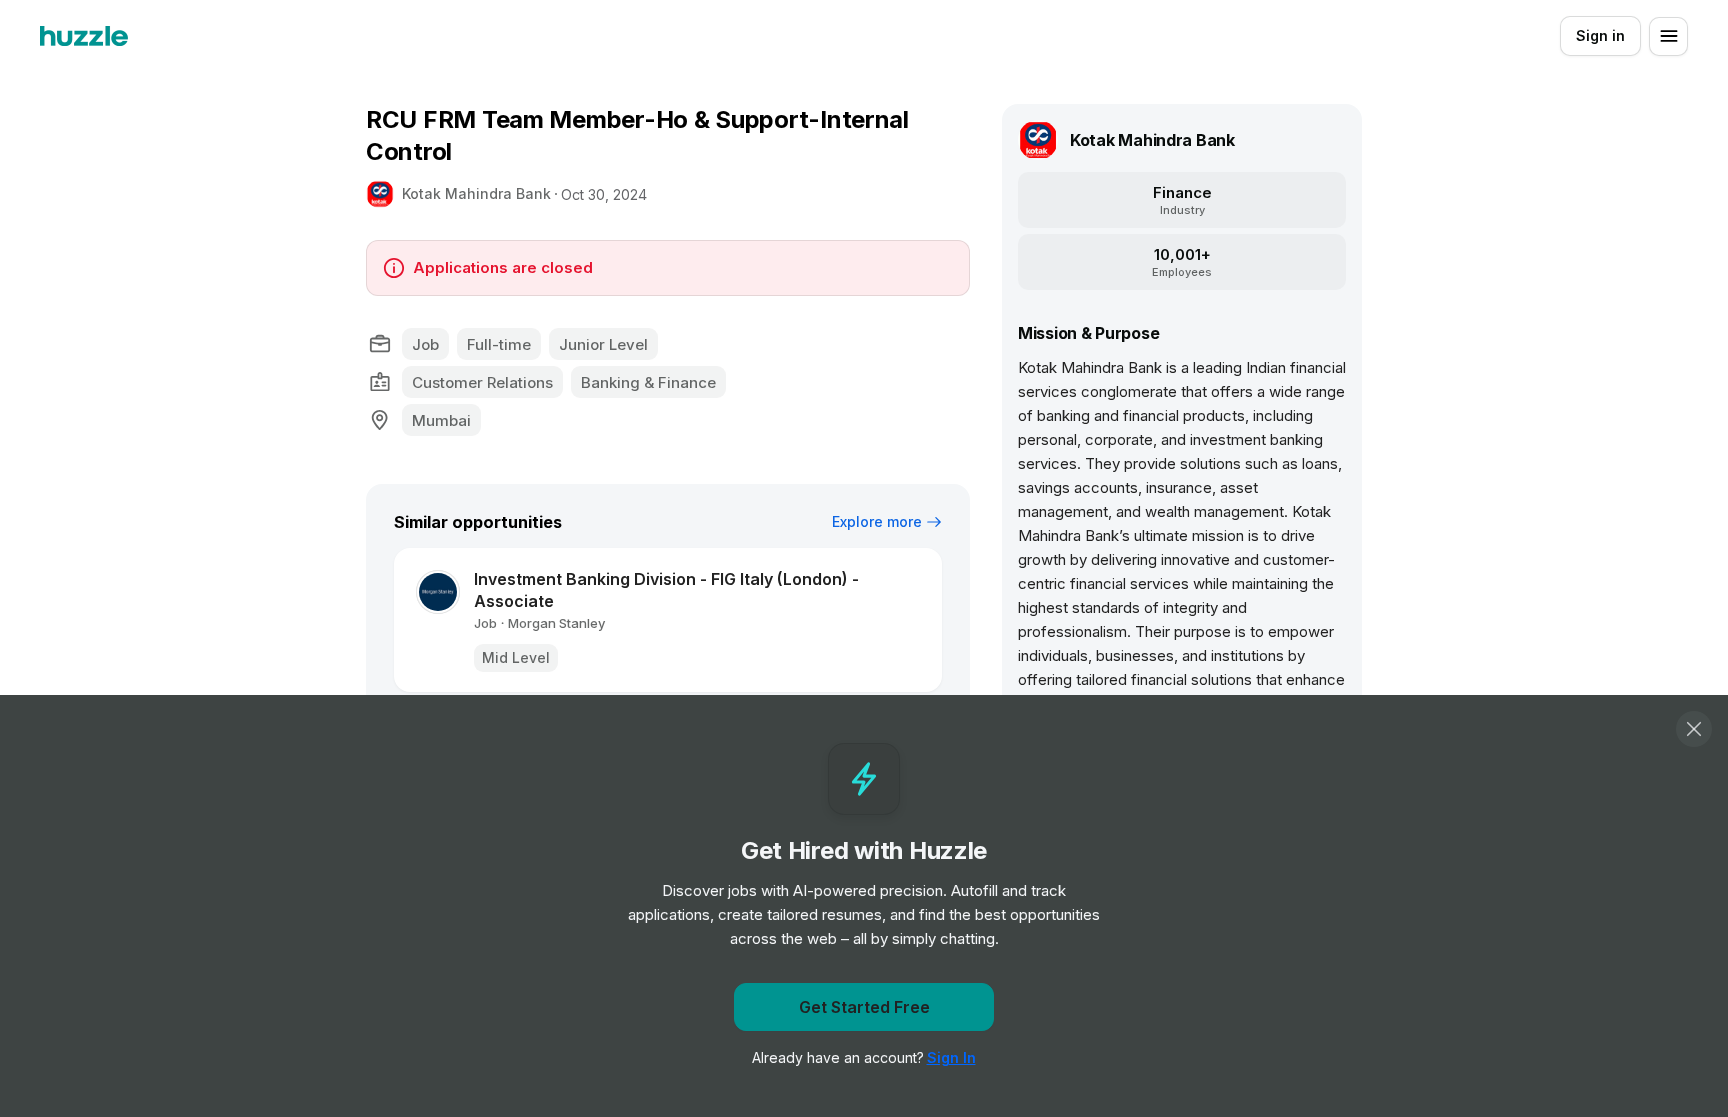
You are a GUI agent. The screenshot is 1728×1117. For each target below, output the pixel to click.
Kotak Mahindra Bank (476, 193)
